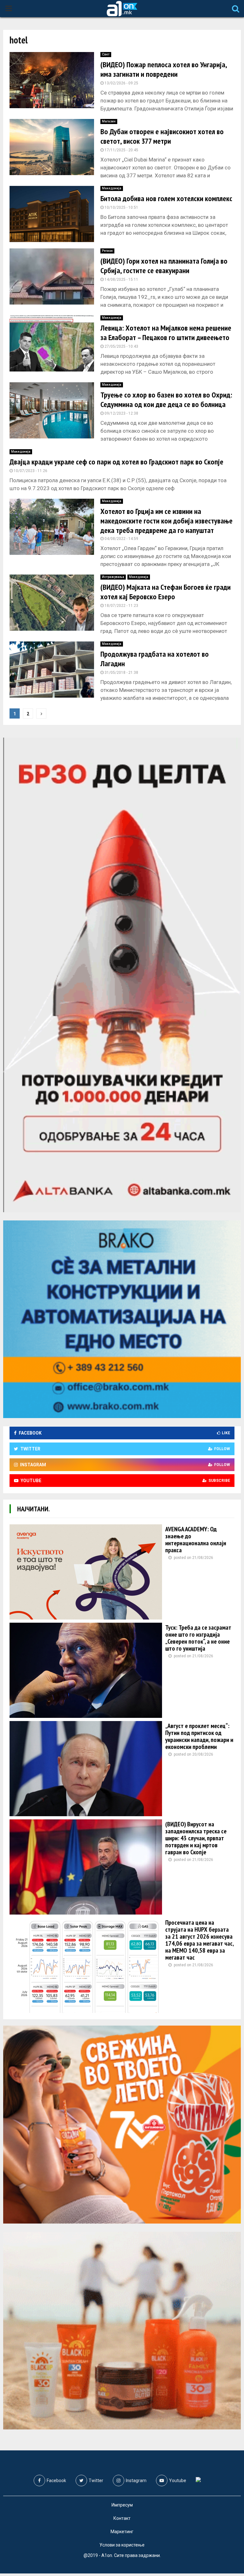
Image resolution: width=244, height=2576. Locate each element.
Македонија (112, 188)
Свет (106, 54)
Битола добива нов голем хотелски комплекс (166, 198)
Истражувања (113, 577)
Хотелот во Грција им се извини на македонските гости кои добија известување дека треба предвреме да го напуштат (166, 521)
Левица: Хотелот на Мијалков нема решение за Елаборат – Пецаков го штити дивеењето (166, 333)
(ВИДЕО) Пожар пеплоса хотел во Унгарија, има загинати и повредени (164, 69)
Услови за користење (122, 2545)
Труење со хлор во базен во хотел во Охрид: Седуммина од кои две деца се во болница (166, 400)
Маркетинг (122, 2532)
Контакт (122, 2518)
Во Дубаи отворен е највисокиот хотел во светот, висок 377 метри (162, 136)
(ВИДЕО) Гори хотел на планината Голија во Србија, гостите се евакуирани (164, 266)
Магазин (109, 121)
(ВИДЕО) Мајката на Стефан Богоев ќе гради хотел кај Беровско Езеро (166, 592)
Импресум (122, 2505)
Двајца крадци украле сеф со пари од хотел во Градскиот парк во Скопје (116, 462)
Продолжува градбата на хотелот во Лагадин (155, 659)
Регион (107, 251)
